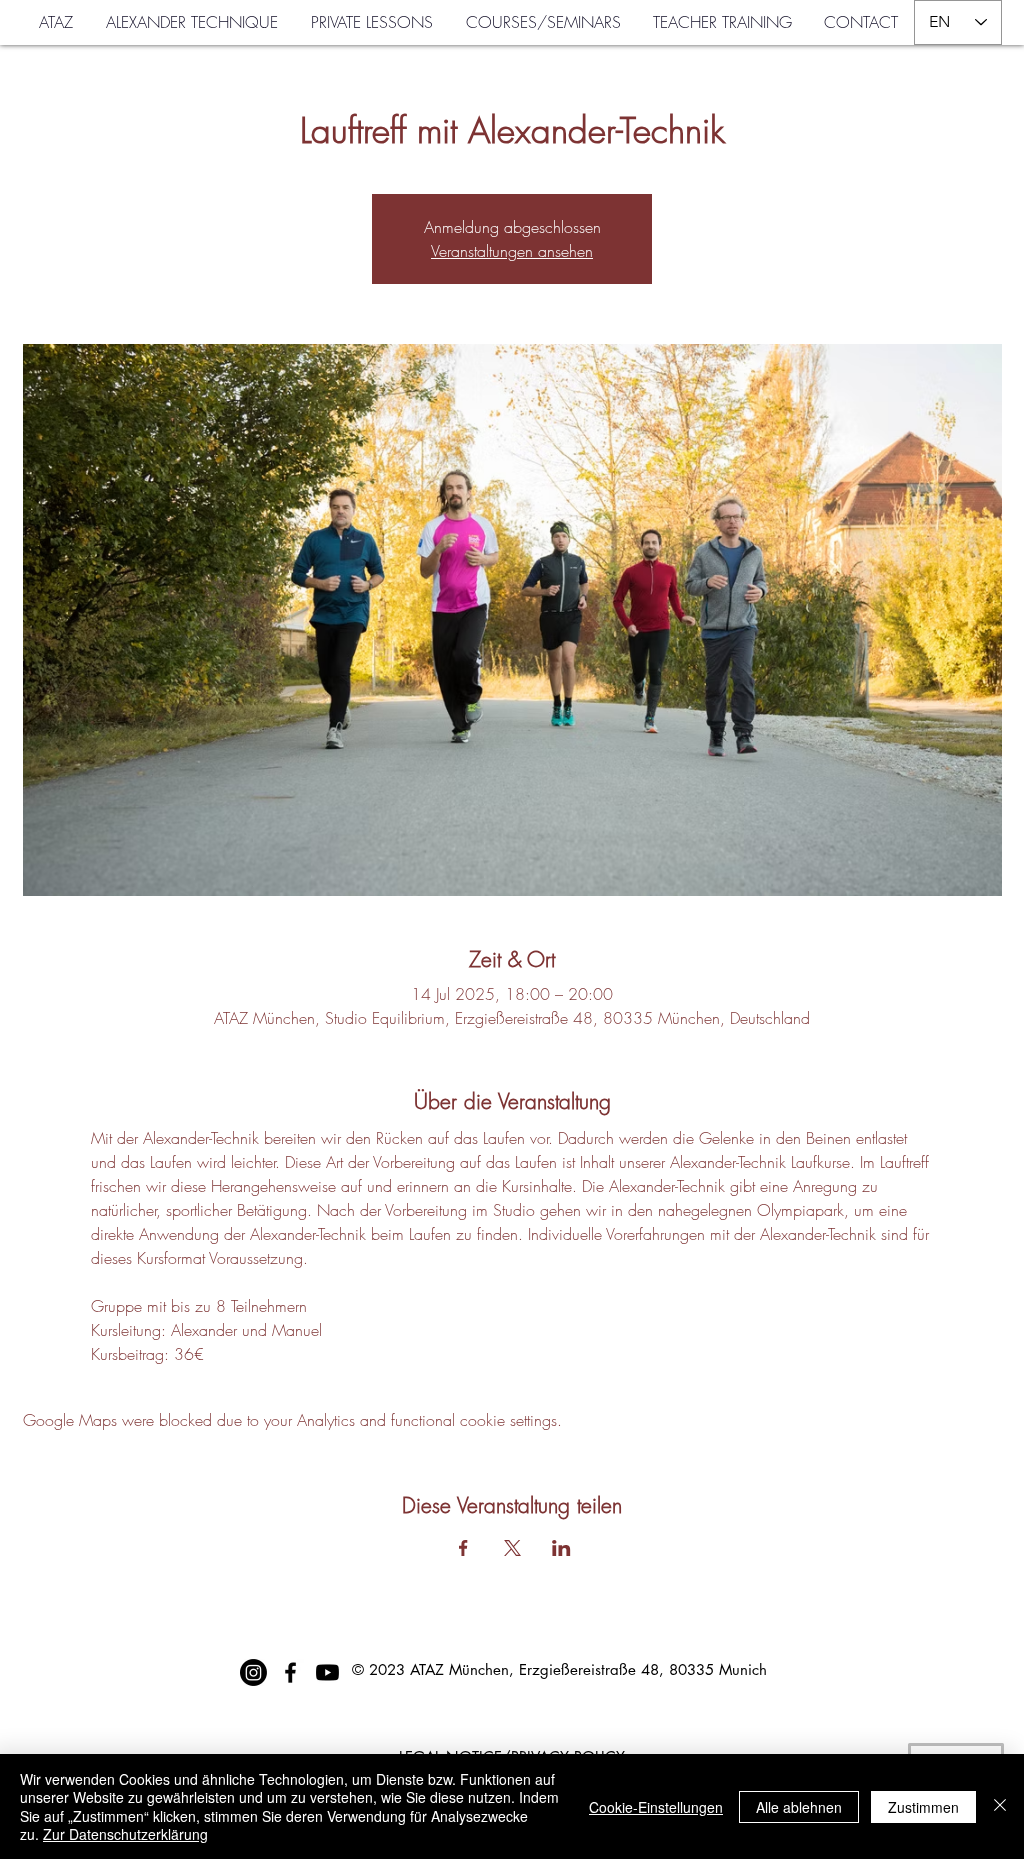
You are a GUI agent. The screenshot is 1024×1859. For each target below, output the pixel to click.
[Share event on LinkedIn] (561, 1548)
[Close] (1000, 1806)
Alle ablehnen (799, 1807)
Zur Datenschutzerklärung (125, 1834)
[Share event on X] (512, 1548)
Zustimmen (923, 1807)
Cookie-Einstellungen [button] (656, 1807)
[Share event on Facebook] (463, 1548)
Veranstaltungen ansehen (512, 251)
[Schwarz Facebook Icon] (290, 1672)
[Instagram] (253, 1672)
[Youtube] (327, 1672)
